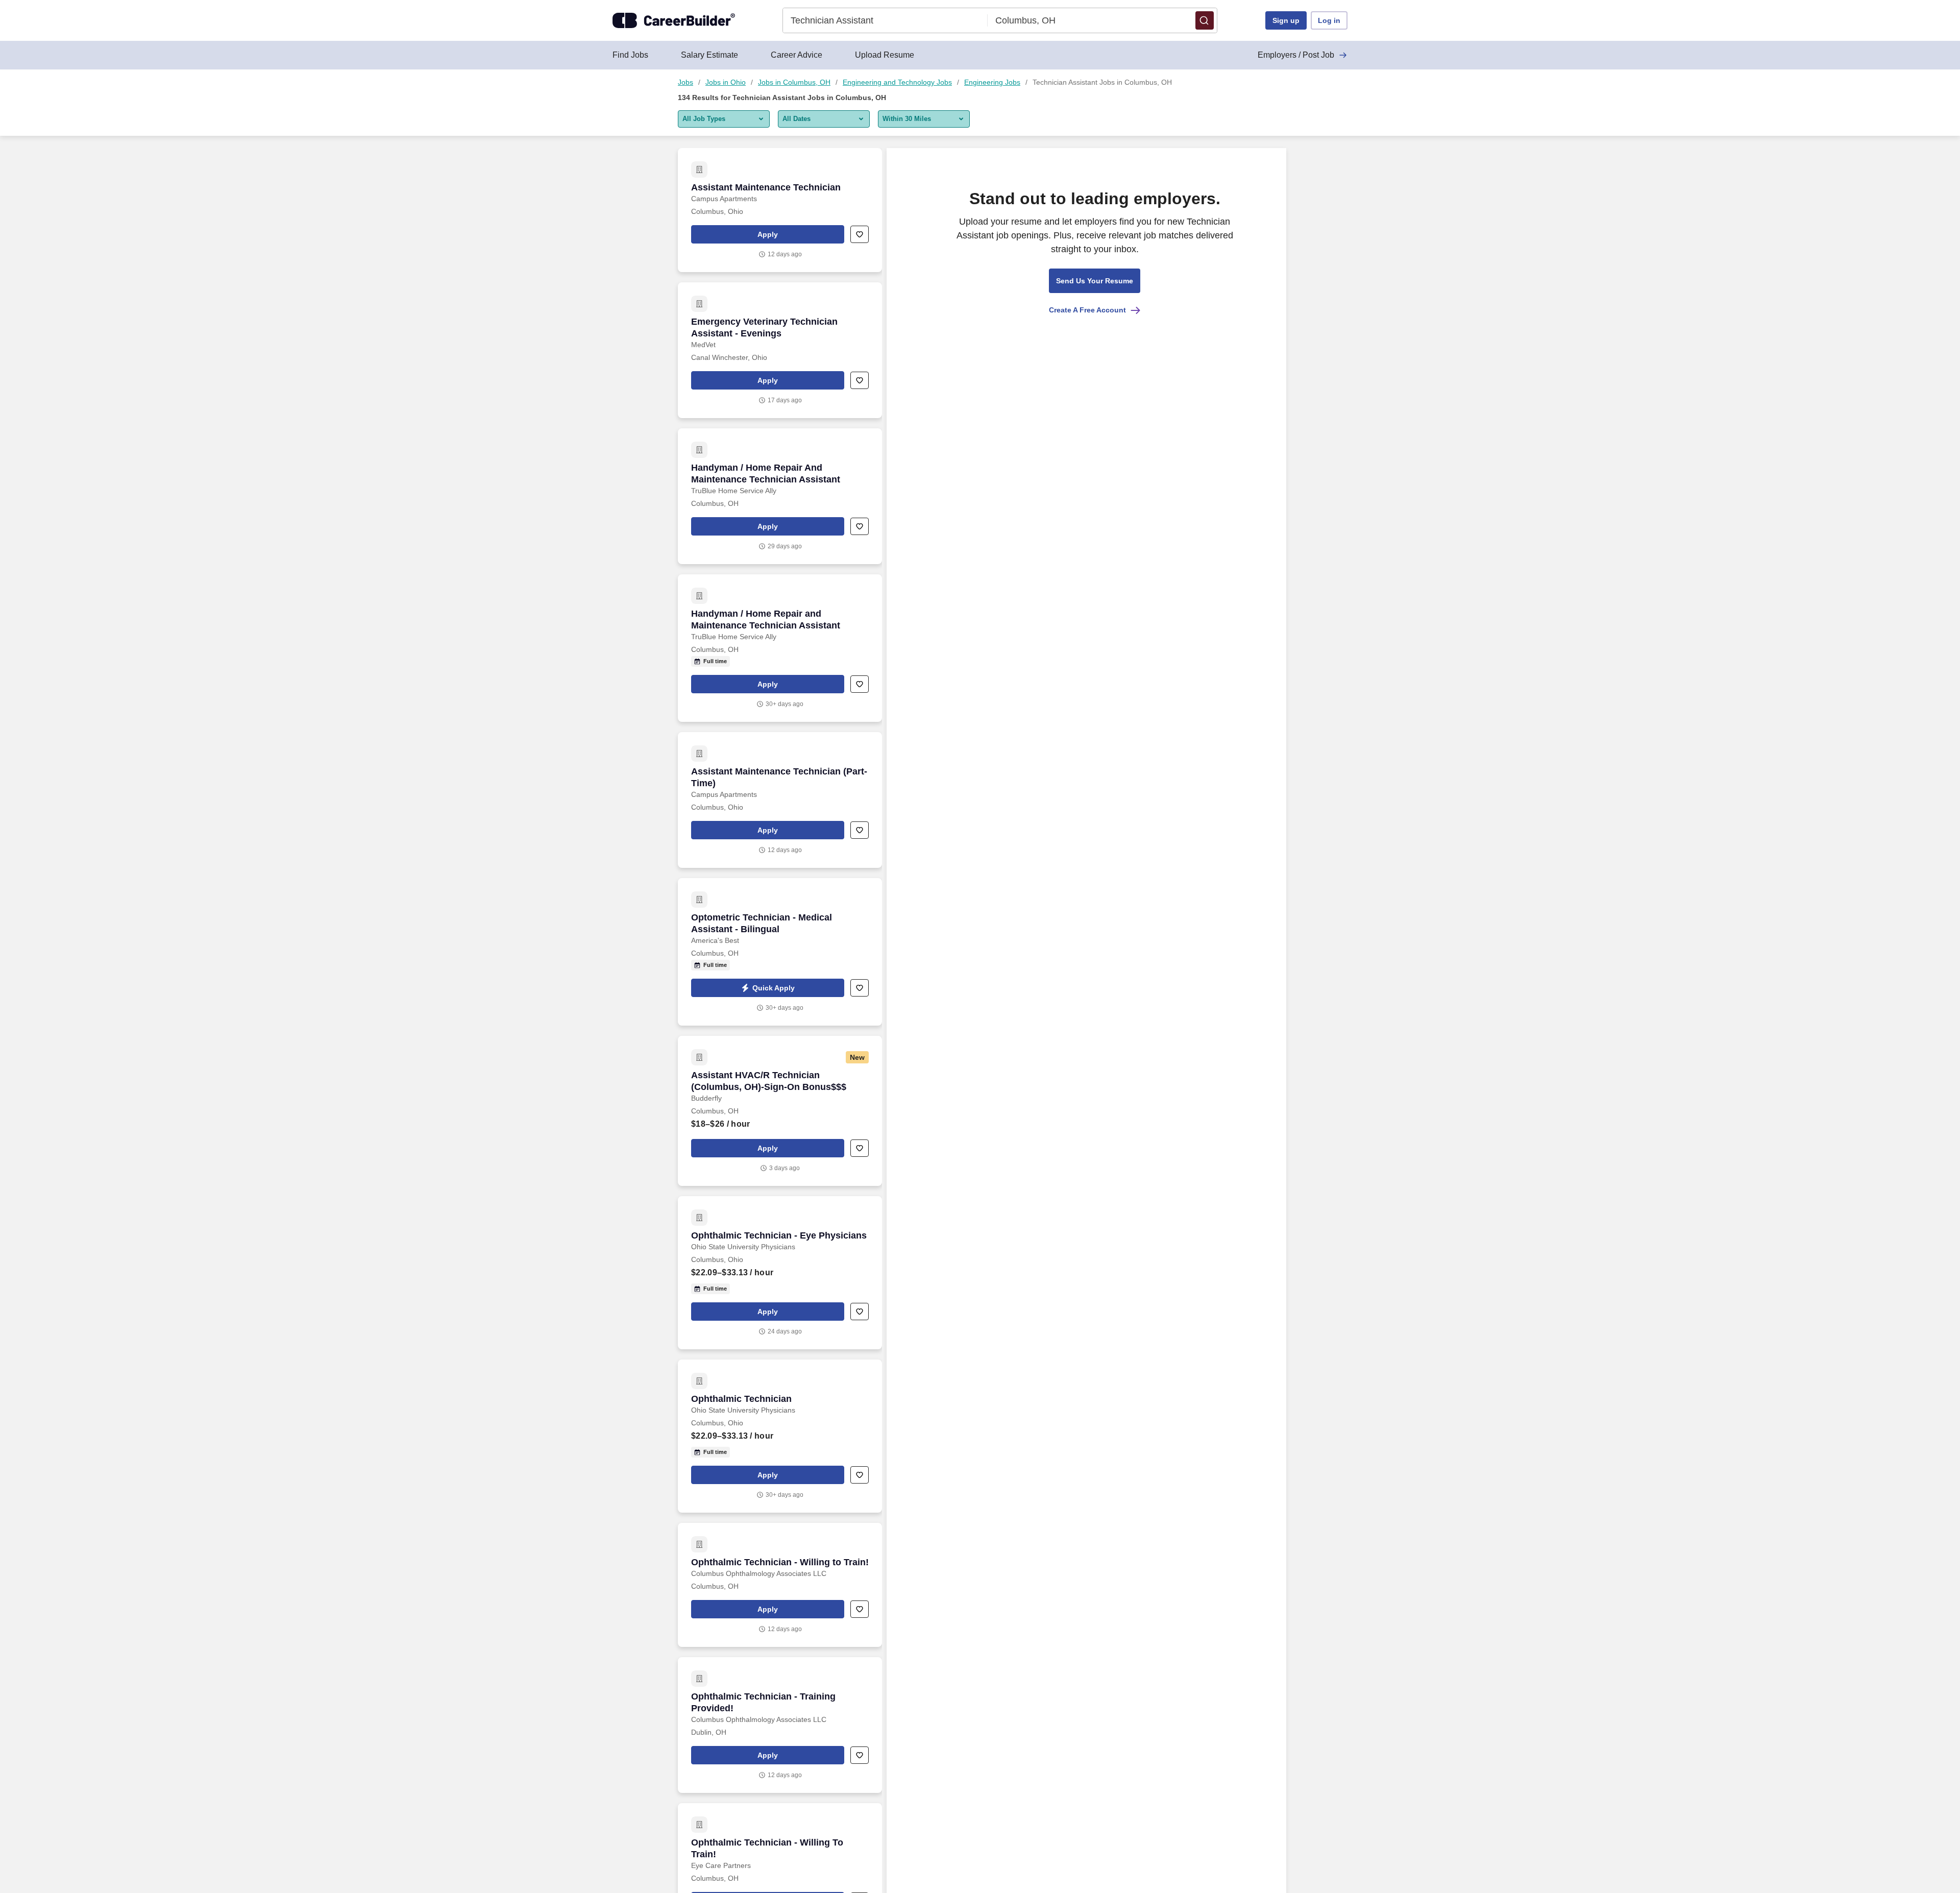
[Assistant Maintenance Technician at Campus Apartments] (780, 210)
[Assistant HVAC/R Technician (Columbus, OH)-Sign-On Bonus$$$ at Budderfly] (780, 1111)
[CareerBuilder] (674, 20)
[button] (1205, 20)
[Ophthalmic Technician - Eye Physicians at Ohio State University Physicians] (780, 1273)
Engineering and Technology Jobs (897, 82)
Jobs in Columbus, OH (794, 82)
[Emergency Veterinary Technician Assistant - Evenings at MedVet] (780, 350)
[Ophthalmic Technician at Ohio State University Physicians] (780, 1436)
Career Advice (797, 55)
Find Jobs (630, 55)
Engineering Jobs (992, 82)
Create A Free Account (1087, 310)
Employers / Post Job (1296, 55)
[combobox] (885, 20)
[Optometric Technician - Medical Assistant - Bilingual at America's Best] (780, 952)
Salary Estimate (709, 55)
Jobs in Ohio (726, 82)
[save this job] (860, 234)
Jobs (685, 82)
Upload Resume (885, 55)
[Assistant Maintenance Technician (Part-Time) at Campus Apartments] (780, 800)
